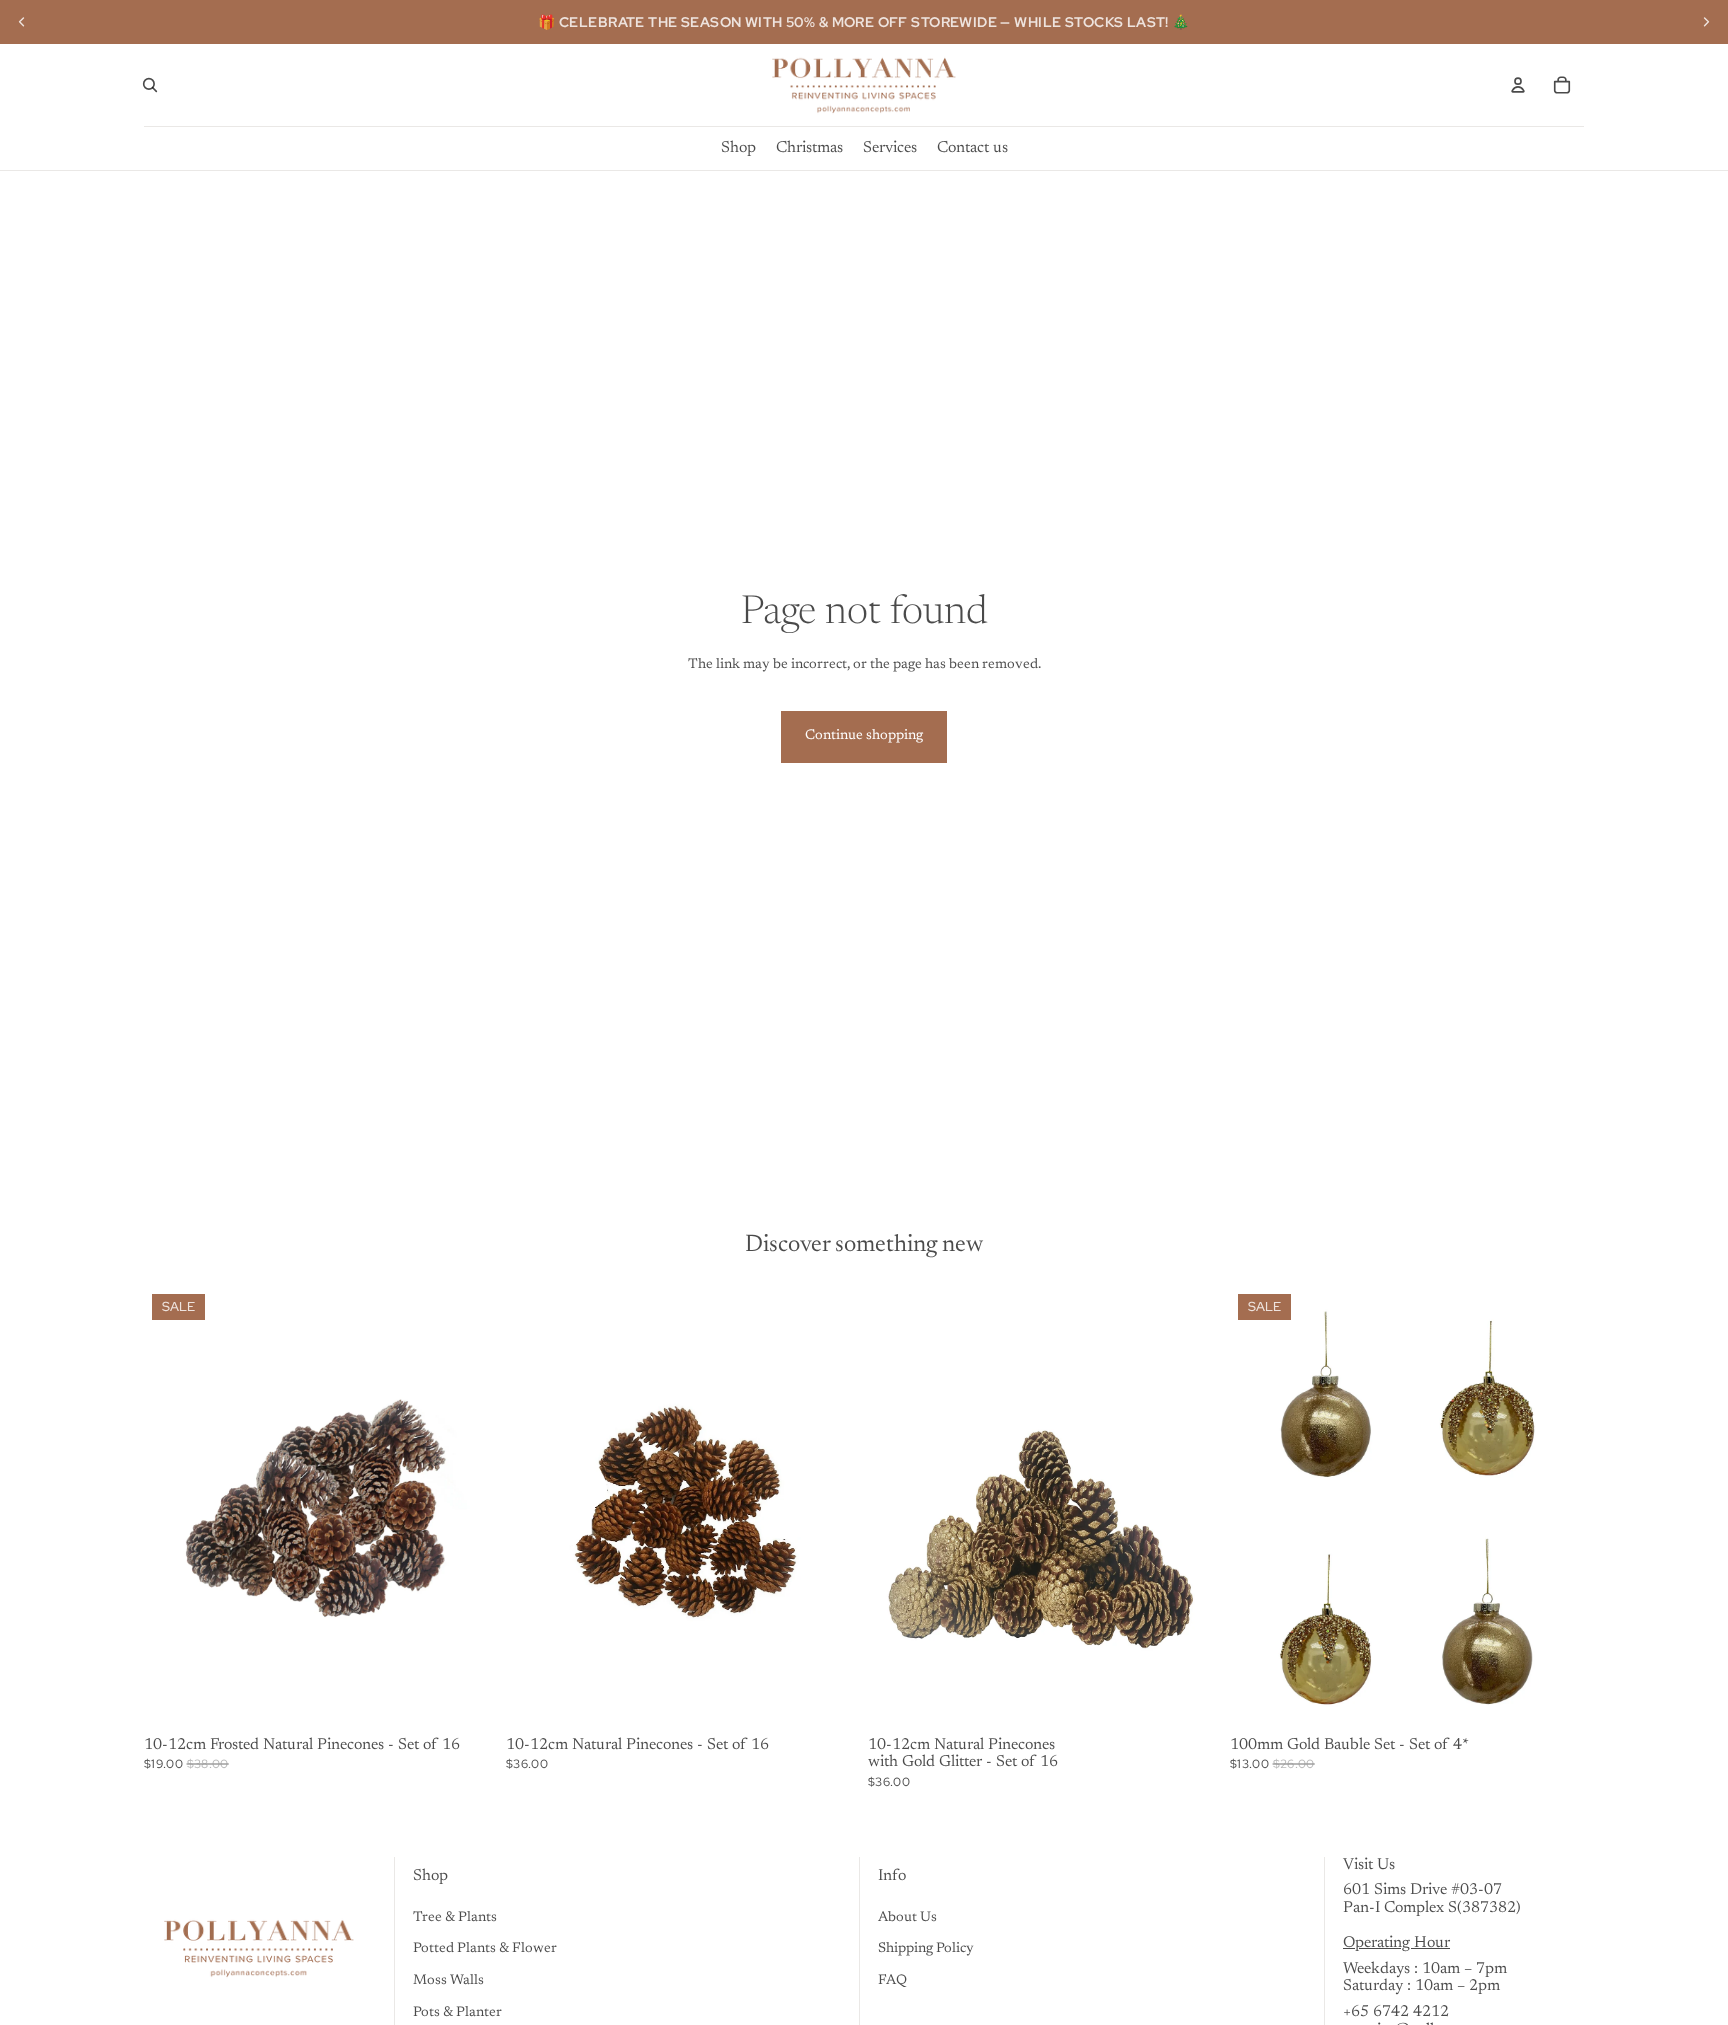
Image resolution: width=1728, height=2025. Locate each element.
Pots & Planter (457, 2013)
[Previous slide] (22, 22)
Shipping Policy (926, 1949)
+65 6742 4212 (1396, 2012)
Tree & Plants (455, 1918)
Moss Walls (448, 1981)
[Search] (150, 85)
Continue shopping (864, 736)
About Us (907, 1918)
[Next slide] (1706, 22)
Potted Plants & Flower (485, 1949)
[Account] (1518, 85)
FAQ (892, 1981)
